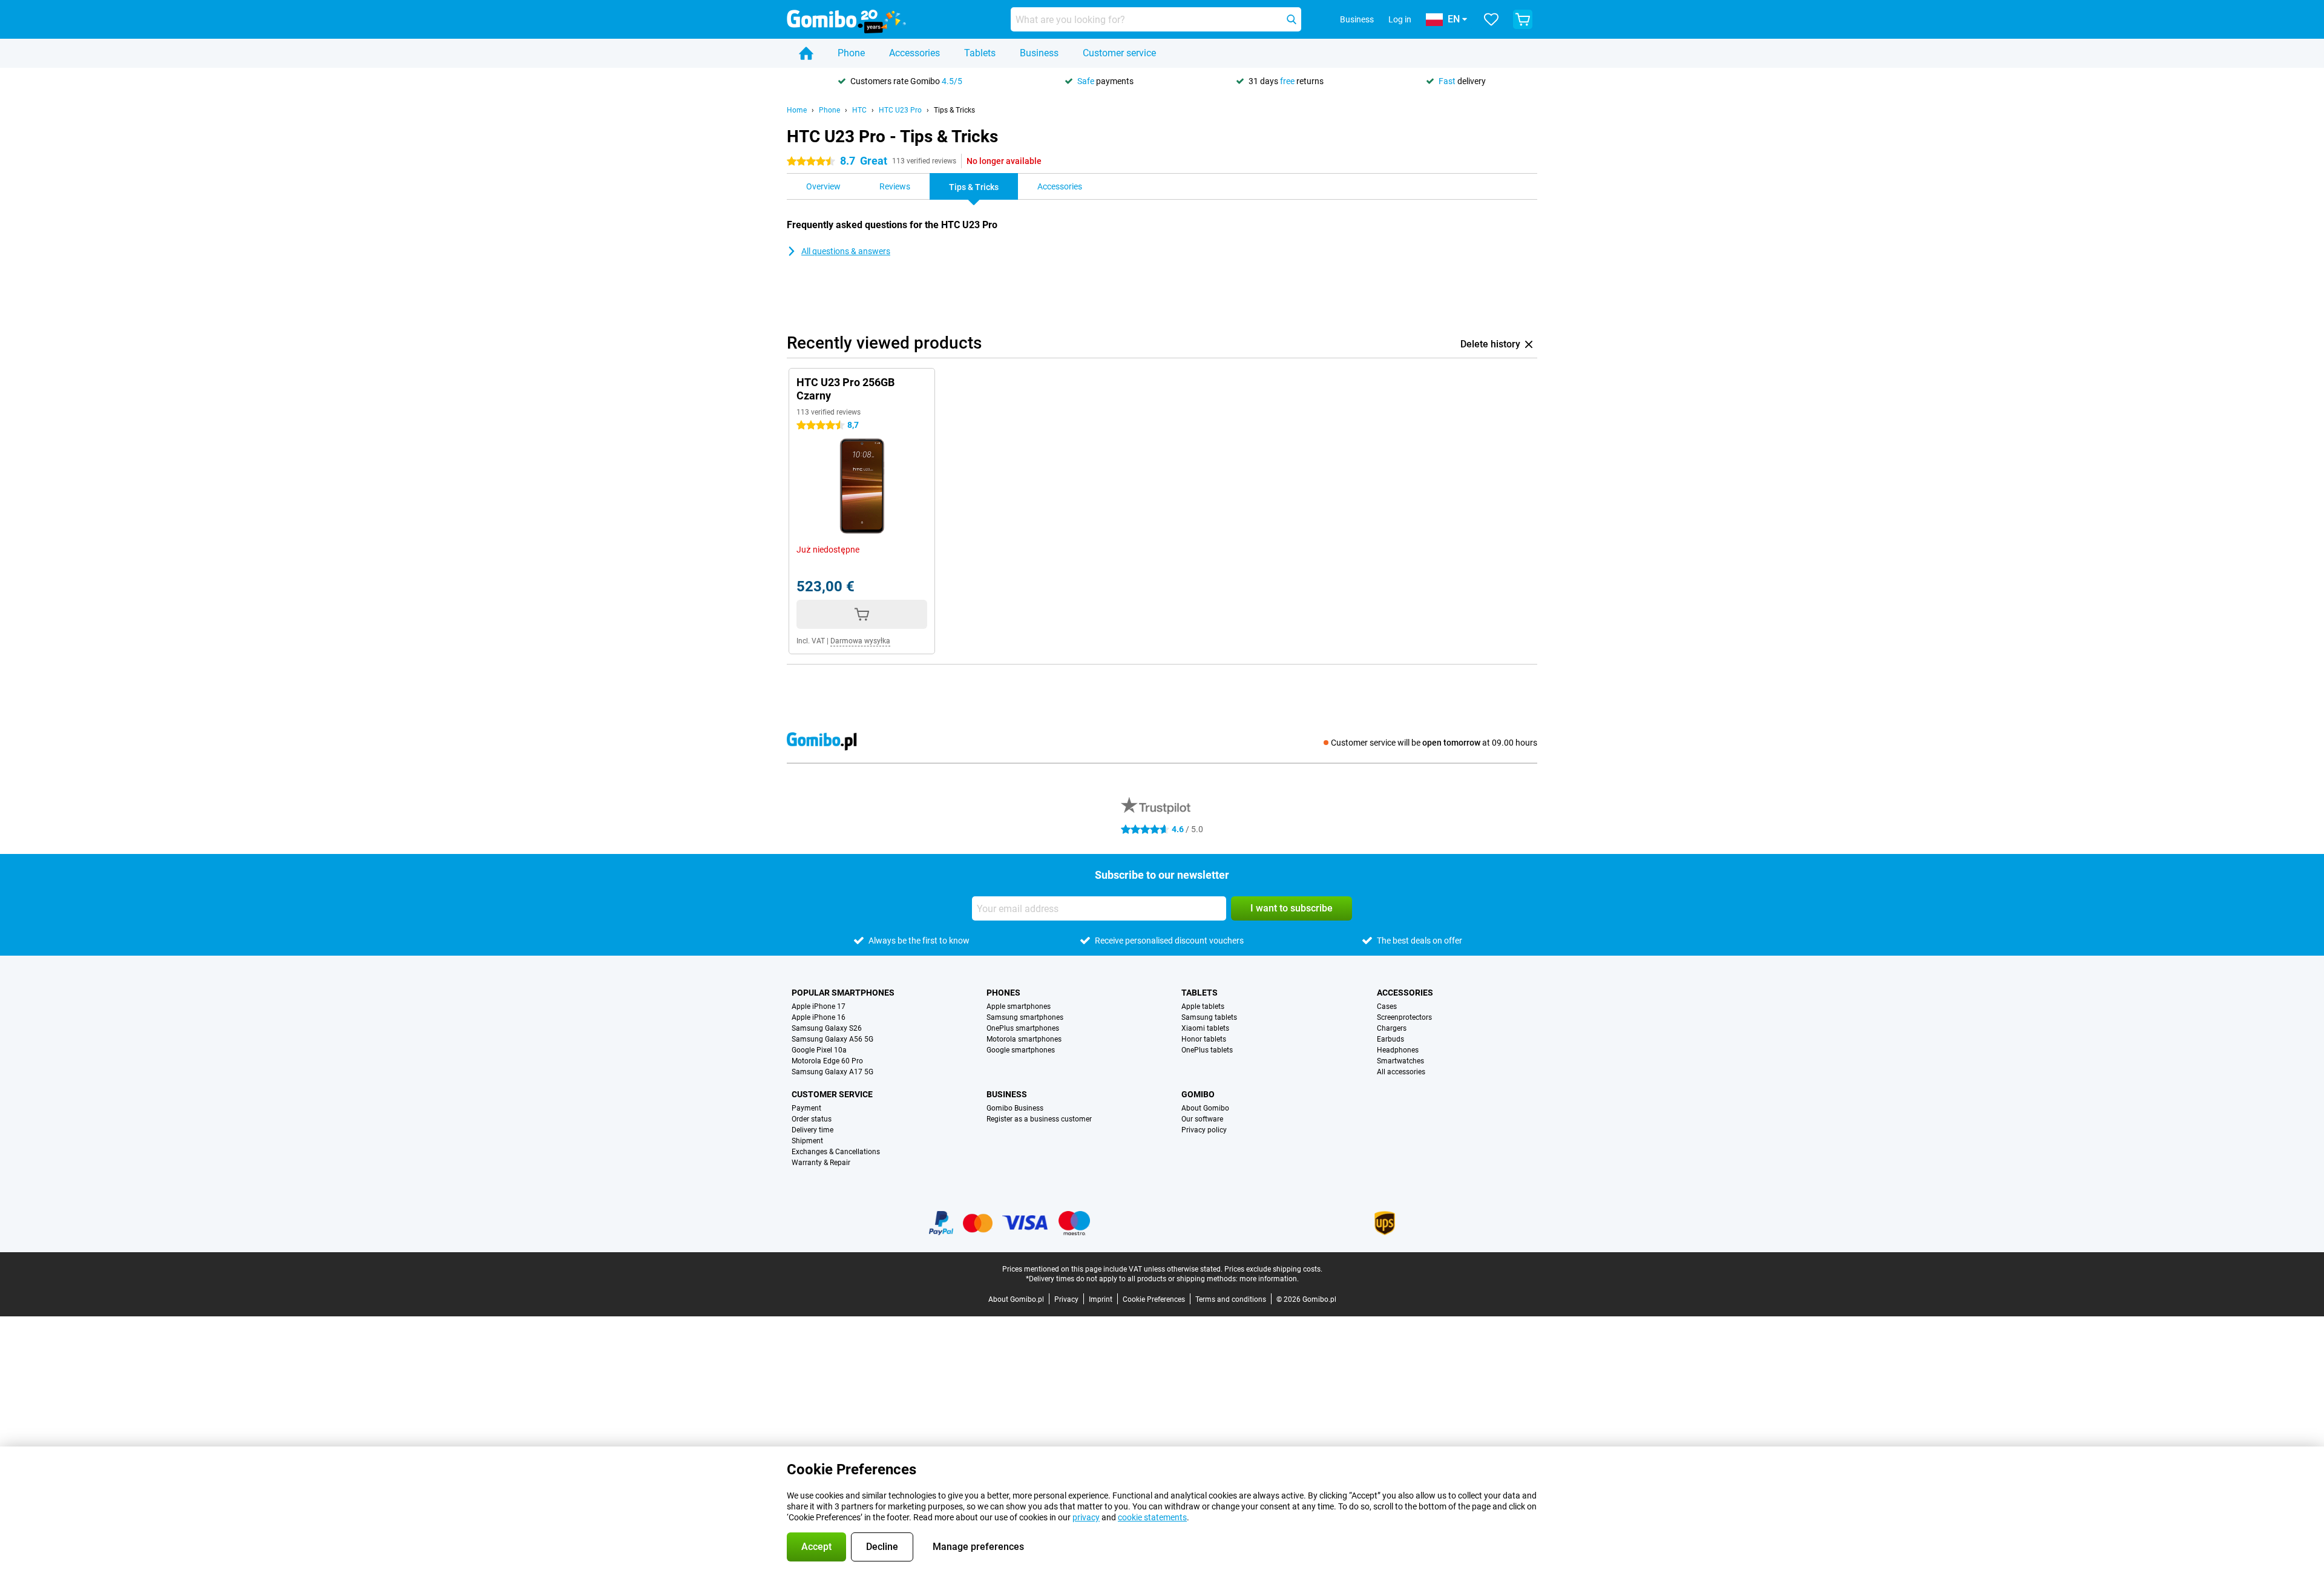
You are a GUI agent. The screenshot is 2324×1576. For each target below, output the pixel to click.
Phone (851, 53)
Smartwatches (1400, 1061)
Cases (1387, 1006)
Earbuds (1390, 1039)
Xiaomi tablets (1205, 1028)
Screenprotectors (1404, 1017)
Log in (1400, 19)
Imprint (1101, 1299)
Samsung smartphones (1025, 1017)
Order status (812, 1119)
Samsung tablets (1209, 1017)
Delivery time (812, 1130)
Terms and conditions (1231, 1299)
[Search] (1292, 19)
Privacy (1066, 1299)
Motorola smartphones (1024, 1039)
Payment (806, 1108)
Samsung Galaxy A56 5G (832, 1039)
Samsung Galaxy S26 (827, 1028)
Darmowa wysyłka (860, 641)
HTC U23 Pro (900, 110)
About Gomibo (1205, 1108)
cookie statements (1152, 1517)
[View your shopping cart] (1523, 19)
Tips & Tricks (954, 110)
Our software (1202, 1119)
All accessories (1401, 1072)
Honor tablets (1204, 1039)
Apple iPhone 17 (819, 1006)
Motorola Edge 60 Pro (827, 1061)
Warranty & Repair (821, 1163)
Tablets (980, 53)
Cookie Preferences (1154, 1299)
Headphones (1398, 1050)
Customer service (1119, 53)
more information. (1269, 1279)
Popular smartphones (843, 993)
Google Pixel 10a (819, 1050)
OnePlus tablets (1207, 1050)
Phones (1003, 993)
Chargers (1392, 1028)
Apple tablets (1203, 1006)
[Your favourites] (1491, 19)
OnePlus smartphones (1023, 1028)
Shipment (807, 1141)
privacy (1086, 1517)
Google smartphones (1021, 1050)
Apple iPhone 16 (819, 1017)
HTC (859, 110)
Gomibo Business (1015, 1108)
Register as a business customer (1039, 1119)
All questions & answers (846, 251)
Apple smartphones (1019, 1006)
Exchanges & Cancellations (836, 1152)
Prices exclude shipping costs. (1273, 1269)
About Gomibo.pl (1016, 1299)
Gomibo (1198, 1094)
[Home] (806, 53)
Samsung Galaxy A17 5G (832, 1072)
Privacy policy (1204, 1130)
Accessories (914, 53)
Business (1039, 53)
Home (797, 110)
